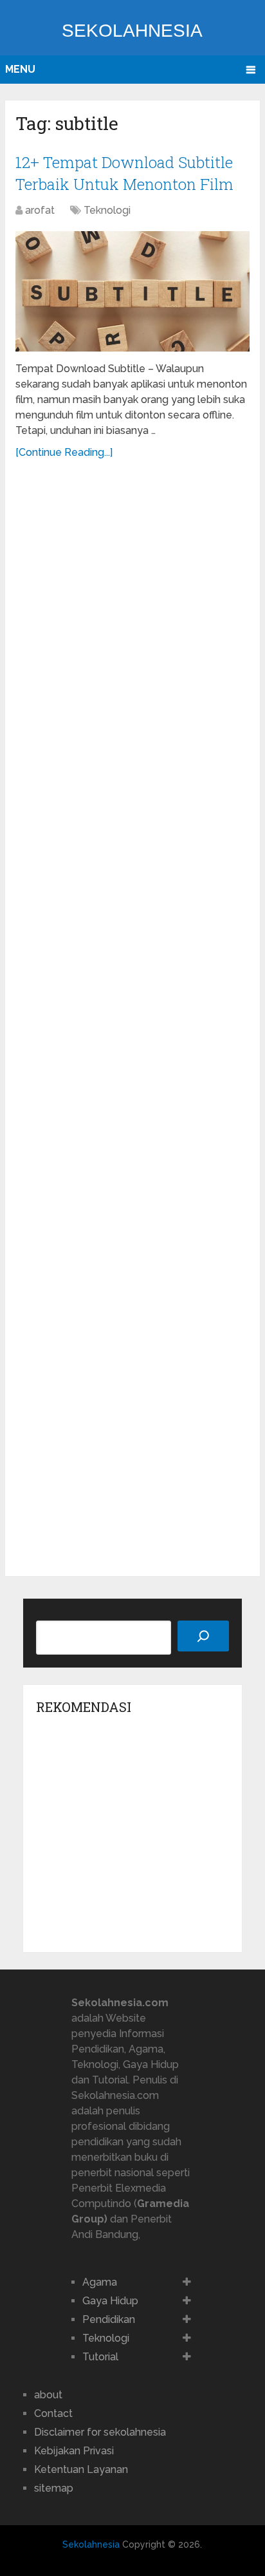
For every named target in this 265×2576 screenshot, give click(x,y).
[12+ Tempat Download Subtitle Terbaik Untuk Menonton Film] (132, 291)
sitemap (54, 2488)
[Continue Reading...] (64, 452)
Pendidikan (109, 2319)
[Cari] (203, 1636)
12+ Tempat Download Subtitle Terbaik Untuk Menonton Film (124, 173)
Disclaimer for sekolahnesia (100, 2432)
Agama (100, 2282)
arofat (40, 210)
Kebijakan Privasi (74, 2451)
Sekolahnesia (132, 31)
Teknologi (107, 210)
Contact (53, 2413)
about (48, 2395)
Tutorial (100, 2357)
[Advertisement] (132, 1020)
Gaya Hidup (110, 2301)
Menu (20, 69)
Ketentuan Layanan (81, 2469)
